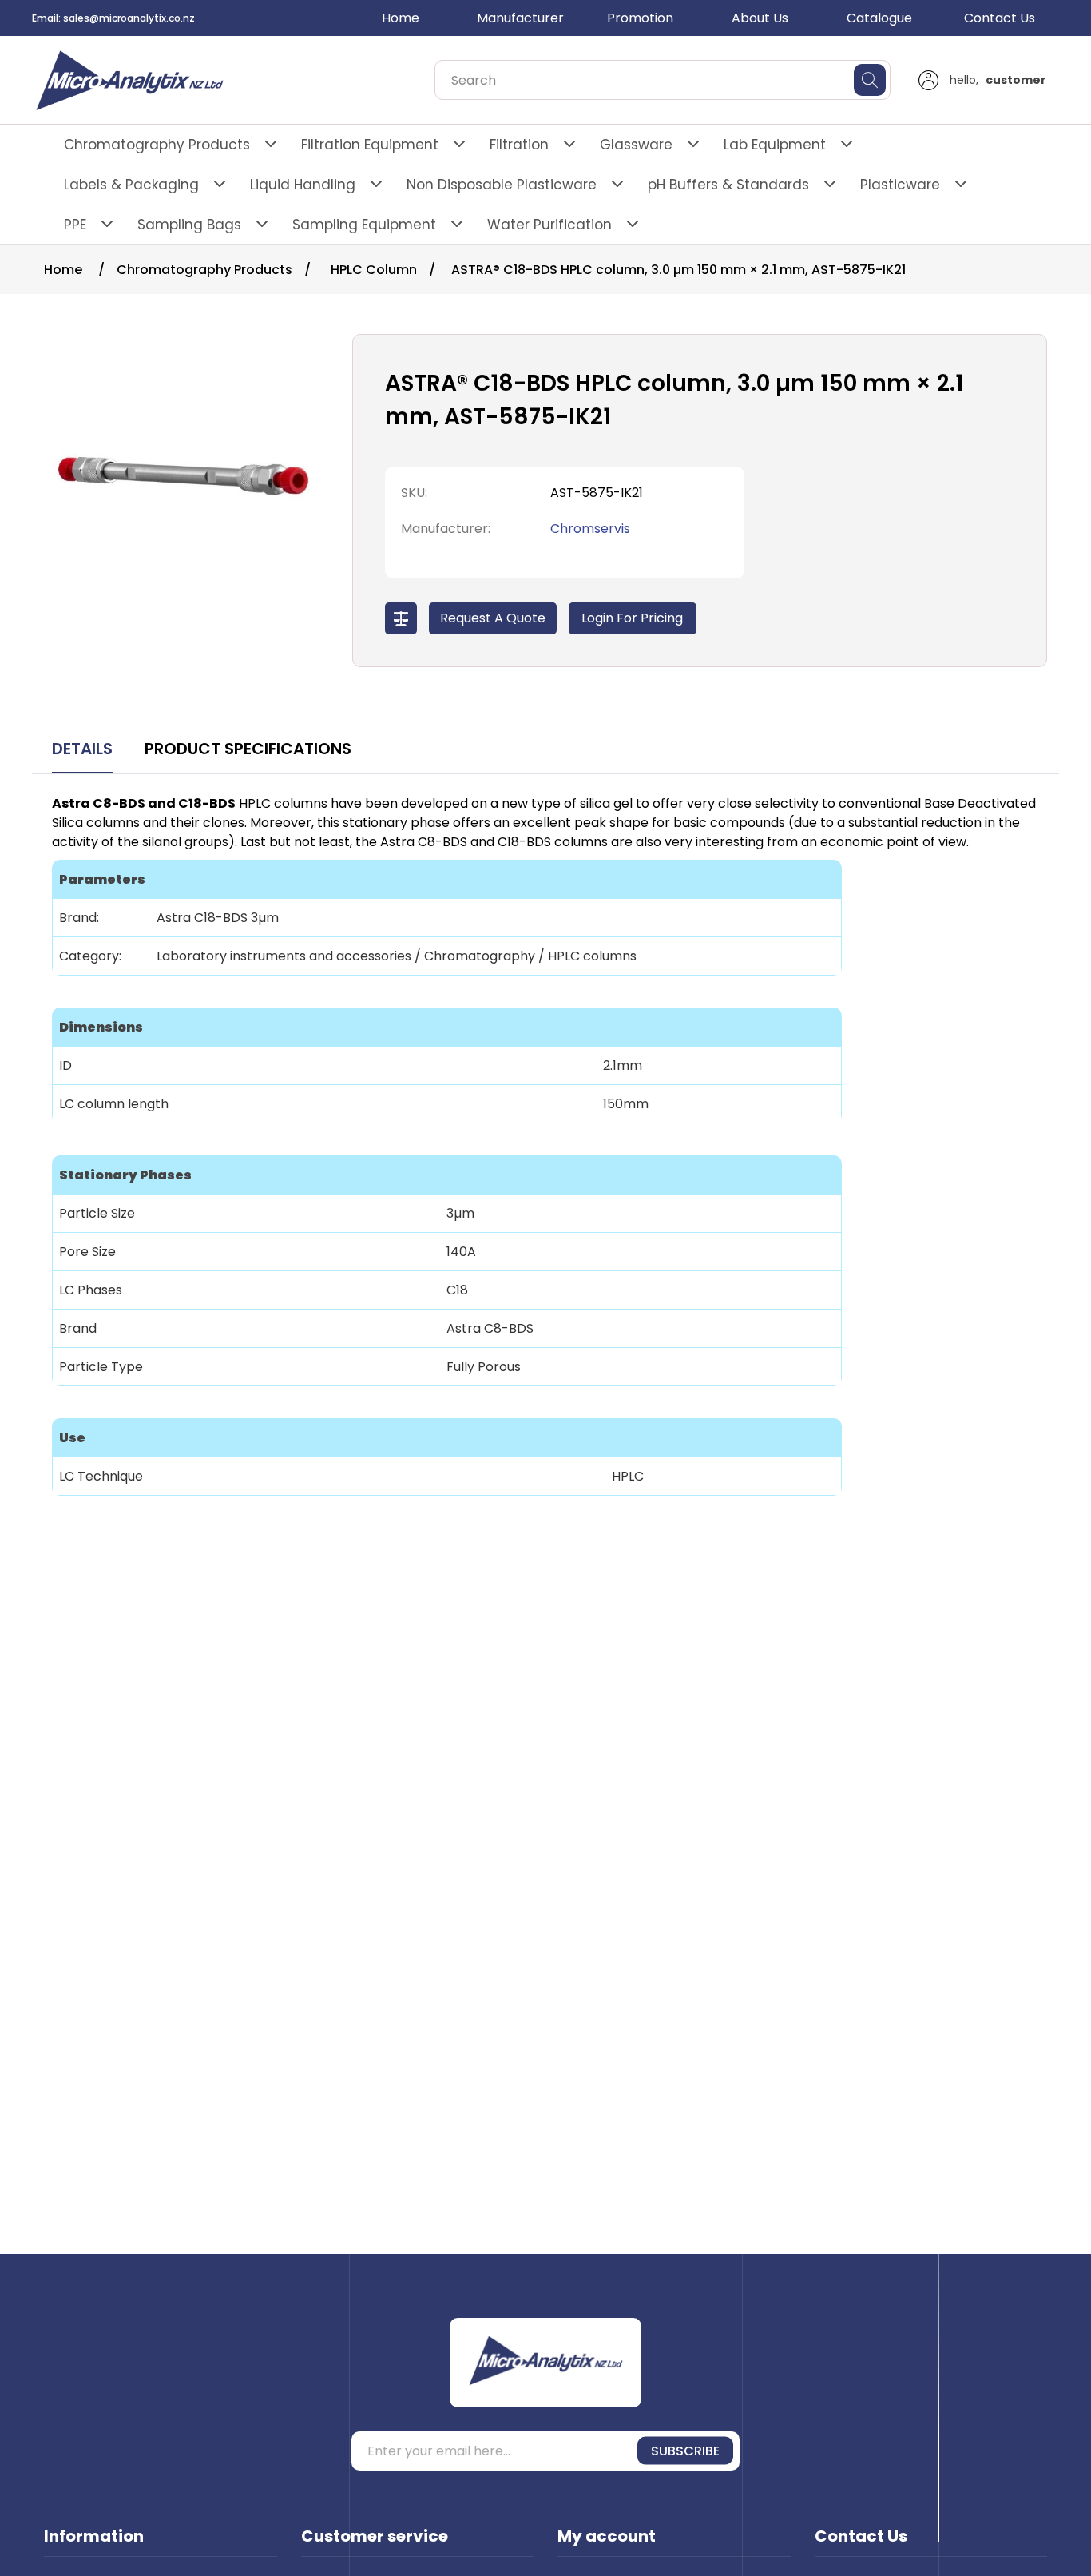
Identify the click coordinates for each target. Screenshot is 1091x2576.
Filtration (519, 145)
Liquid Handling (303, 185)
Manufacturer (520, 18)
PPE (75, 225)
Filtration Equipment (370, 145)
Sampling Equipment (364, 225)
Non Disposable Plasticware (502, 185)
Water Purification (549, 225)
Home (401, 18)
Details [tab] (82, 749)
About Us (760, 18)
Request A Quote (493, 618)
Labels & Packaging (131, 185)
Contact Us (1000, 18)
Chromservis (590, 529)
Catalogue (879, 18)
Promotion (640, 18)
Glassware (636, 145)
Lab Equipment (775, 145)
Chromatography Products (157, 145)
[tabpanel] (545, 1157)
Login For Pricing (632, 618)
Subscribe (685, 2451)
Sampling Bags (189, 225)
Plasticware (900, 185)
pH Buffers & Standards (728, 185)
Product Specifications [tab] (248, 749)
